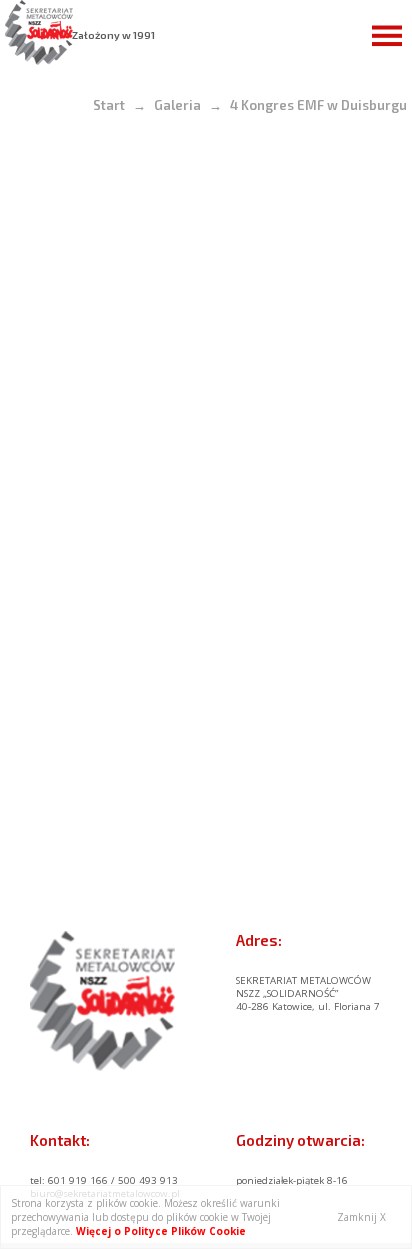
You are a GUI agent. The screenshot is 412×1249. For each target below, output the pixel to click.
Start (109, 105)
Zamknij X (361, 1217)
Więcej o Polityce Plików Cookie (161, 1231)
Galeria (177, 105)
